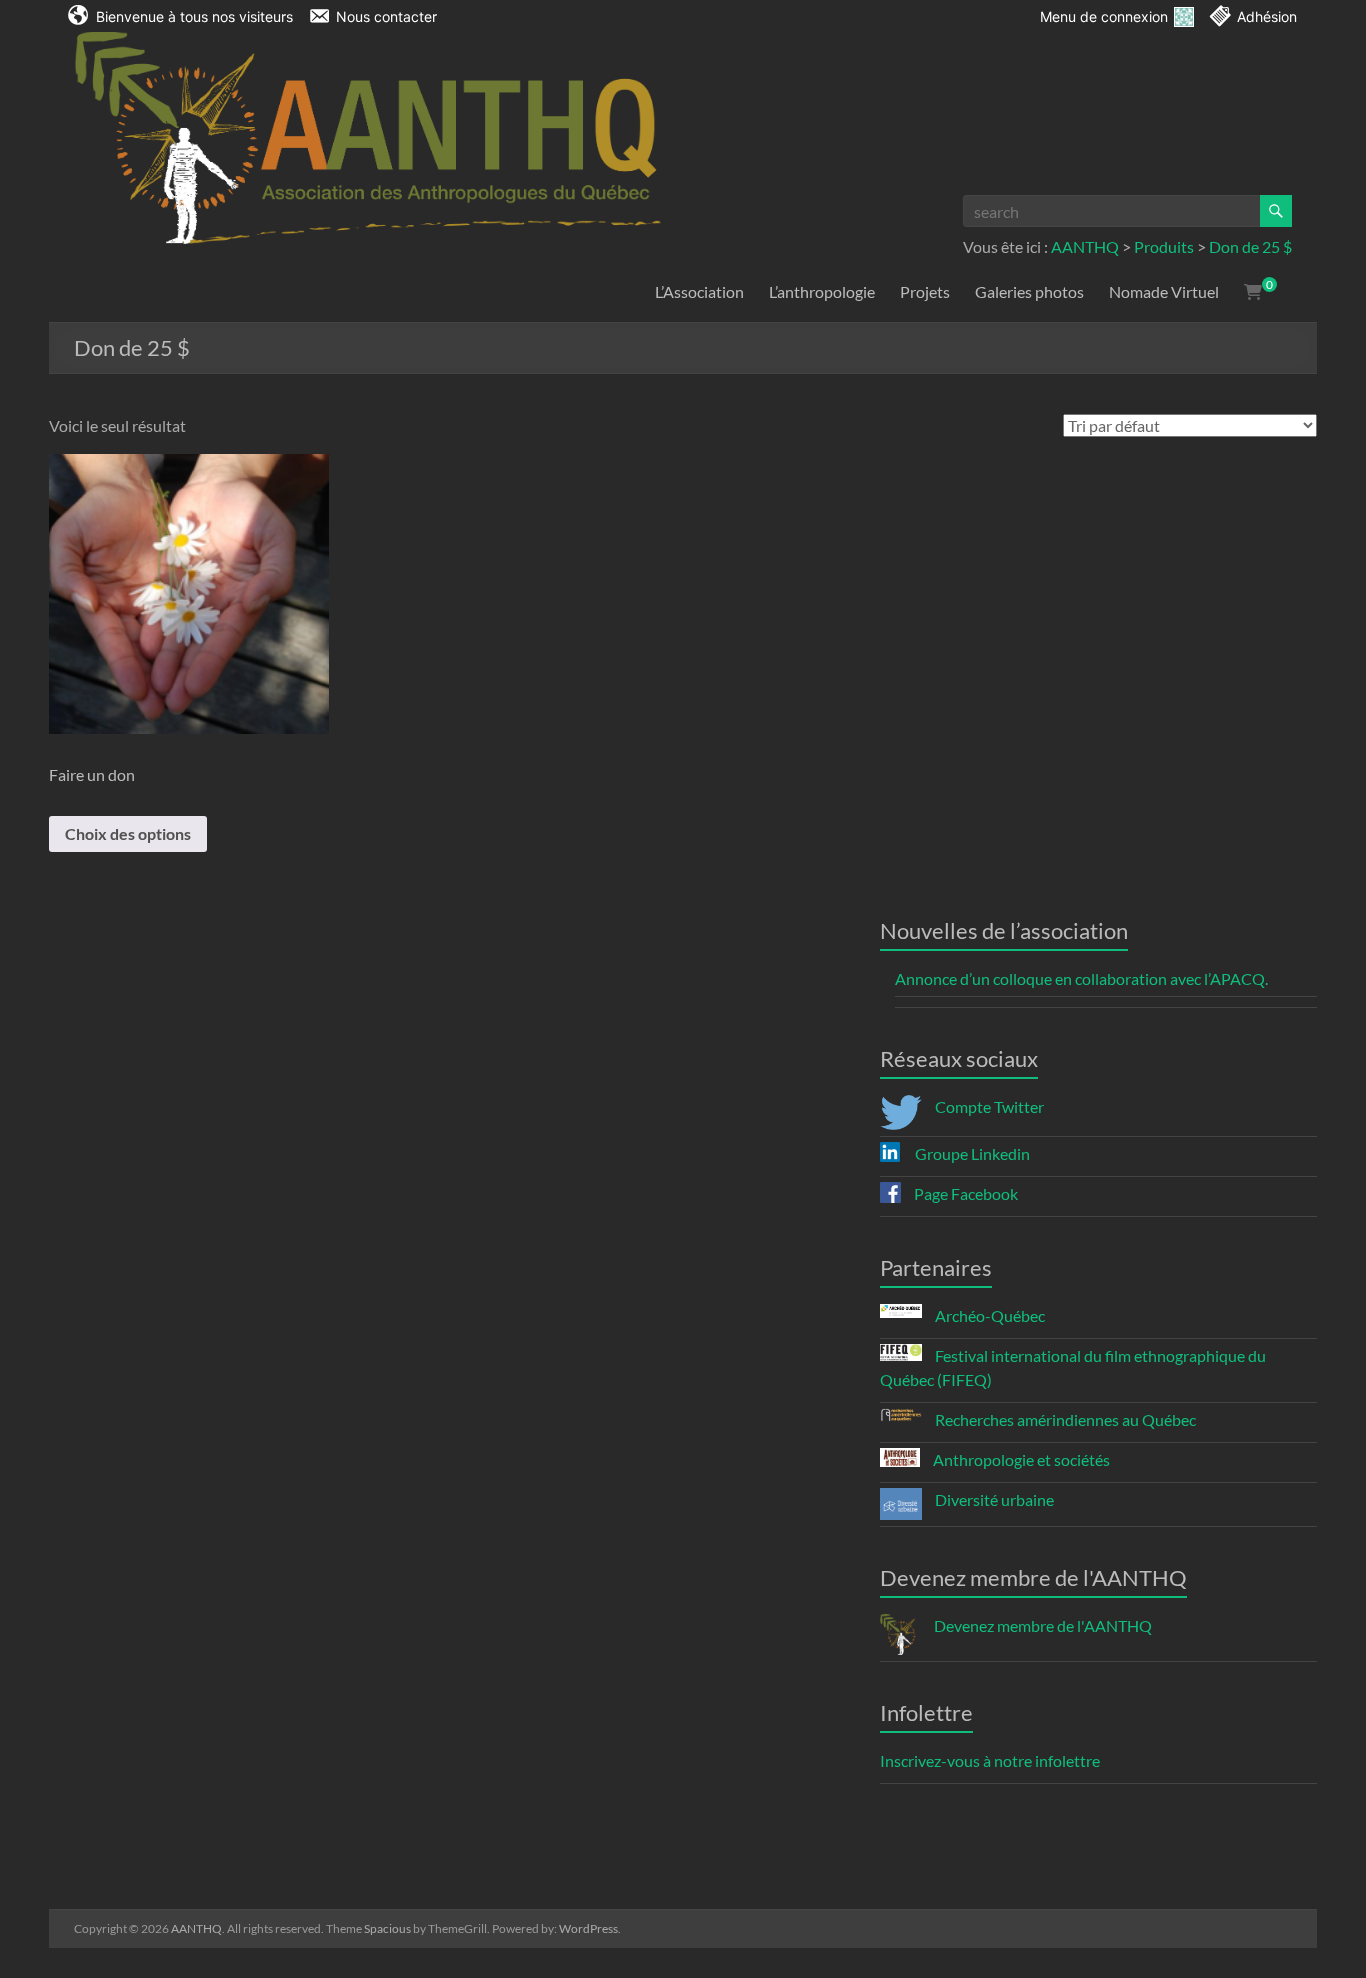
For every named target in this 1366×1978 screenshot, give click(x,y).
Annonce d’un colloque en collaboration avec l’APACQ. (1081, 978)
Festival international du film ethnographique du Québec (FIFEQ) (1073, 1367)
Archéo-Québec (988, 1315)
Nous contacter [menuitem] (386, 16)
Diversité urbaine (993, 1499)
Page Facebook (964, 1193)
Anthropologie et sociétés (1020, 1459)
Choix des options (128, 833)
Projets (925, 291)
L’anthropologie (822, 291)
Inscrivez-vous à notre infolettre (990, 1760)
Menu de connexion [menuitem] (1104, 16)
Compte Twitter (988, 1106)
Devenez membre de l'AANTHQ (1041, 1625)
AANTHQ (1085, 246)
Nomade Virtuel (1164, 291)
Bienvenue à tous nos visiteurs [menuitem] (194, 16)
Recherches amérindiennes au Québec (1064, 1419)
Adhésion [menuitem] (1267, 16)
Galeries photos (1029, 291)
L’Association (699, 291)
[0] (1253, 292)
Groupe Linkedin (971, 1153)
